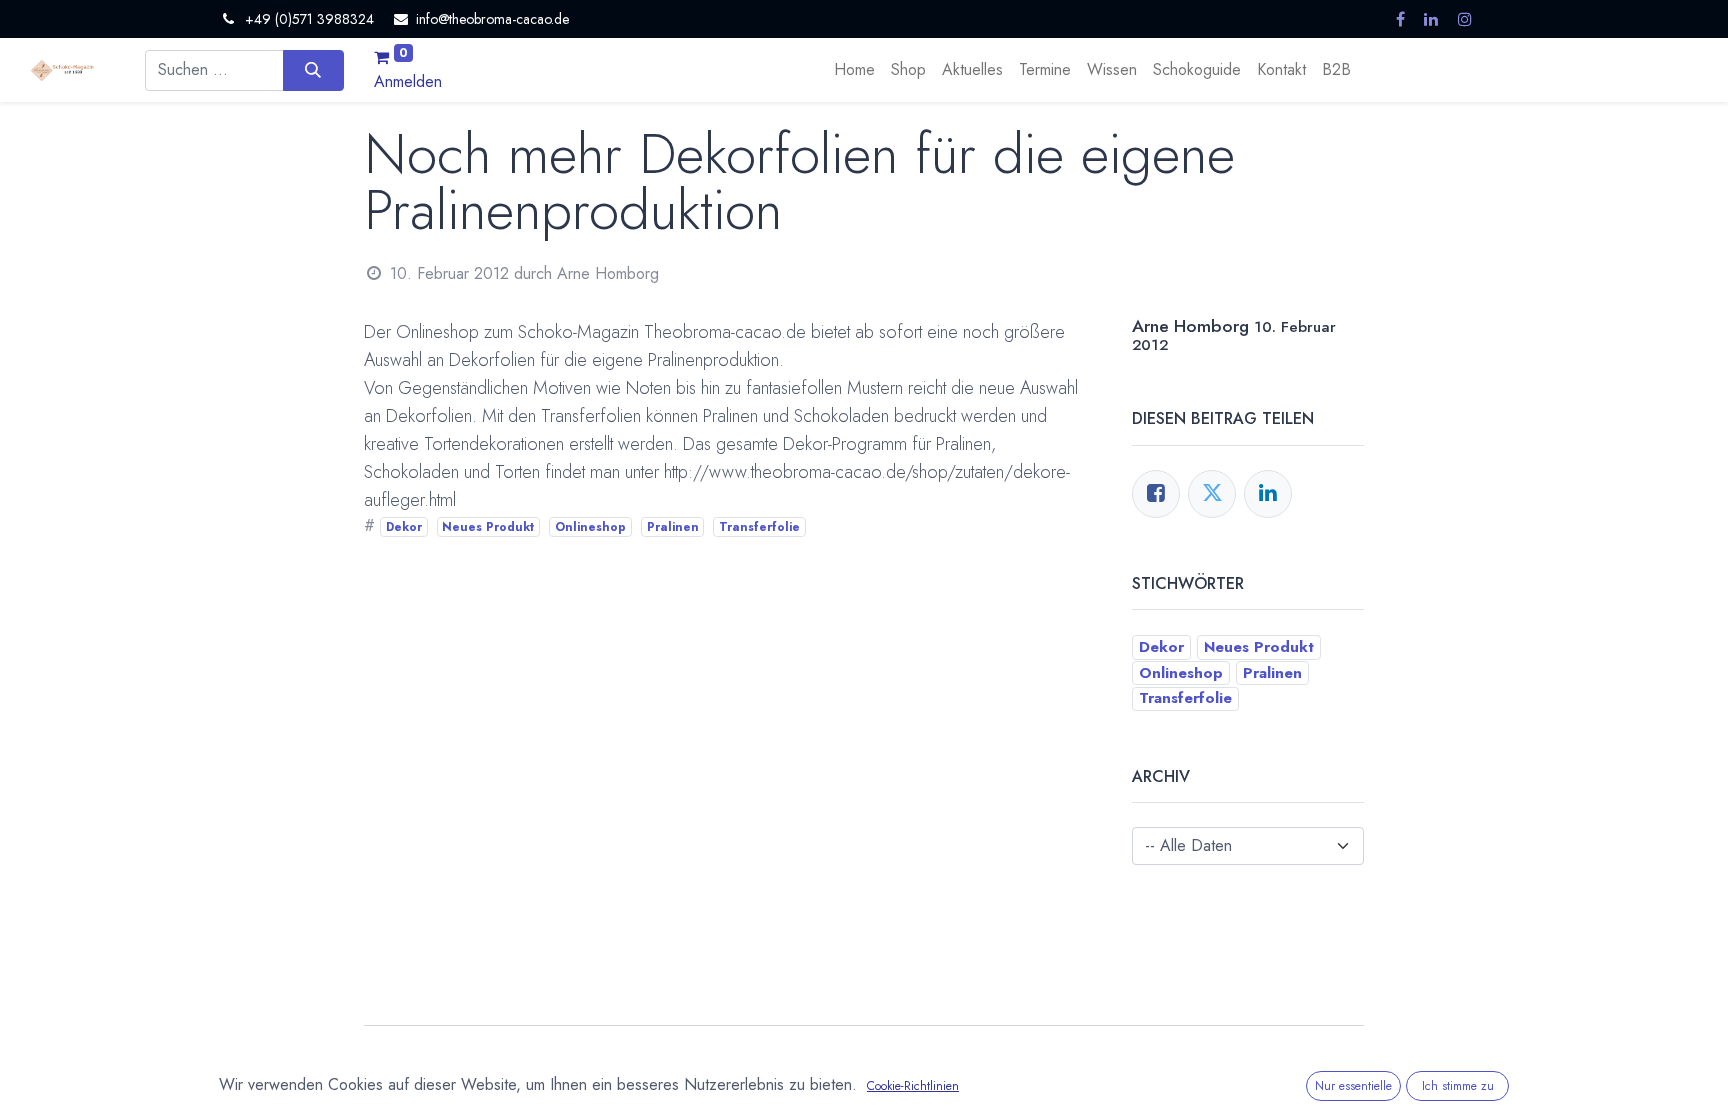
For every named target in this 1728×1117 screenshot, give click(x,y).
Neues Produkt (488, 527)
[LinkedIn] (1268, 494)
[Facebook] (1156, 494)
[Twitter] (1212, 494)
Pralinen (673, 527)
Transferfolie (759, 527)
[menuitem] (854, 70)
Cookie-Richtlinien (913, 1086)
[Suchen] (313, 70)
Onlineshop (590, 527)
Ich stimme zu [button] (1458, 1086)
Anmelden (408, 81)
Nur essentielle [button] (1353, 1086)
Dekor (404, 527)
